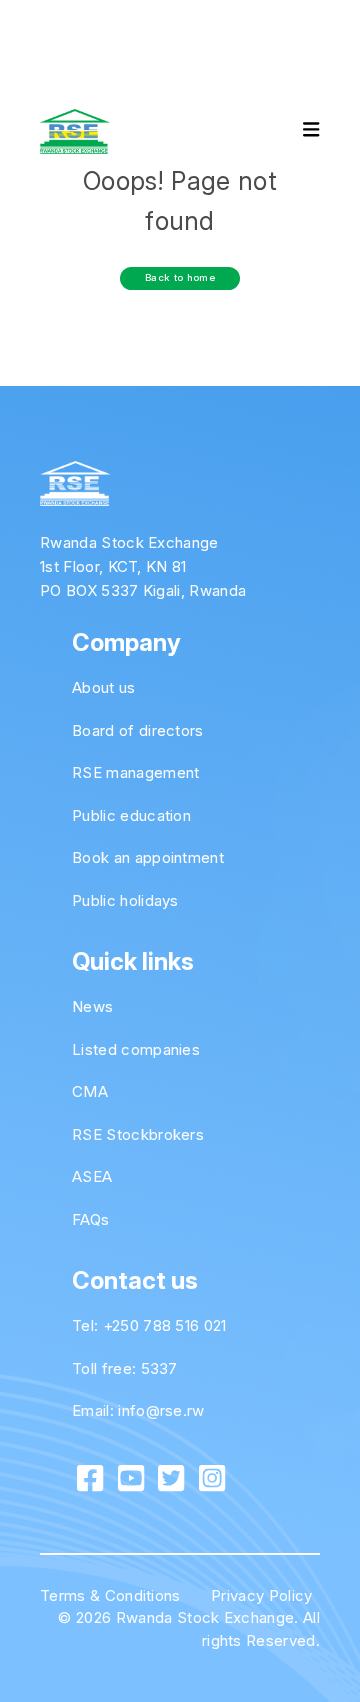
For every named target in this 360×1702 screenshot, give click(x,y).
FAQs (90, 1219)
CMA (90, 1091)
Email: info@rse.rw (138, 1410)
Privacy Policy (261, 1595)
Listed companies (136, 1049)
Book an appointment (148, 857)
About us (104, 687)
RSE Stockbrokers (138, 1134)
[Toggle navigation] (294, 132)
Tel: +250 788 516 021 (149, 1325)
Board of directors (138, 730)
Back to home (180, 277)
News (92, 1006)
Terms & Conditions (110, 1595)
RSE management (135, 772)
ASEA (92, 1176)
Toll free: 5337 (125, 1368)
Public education (131, 815)
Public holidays (125, 900)
